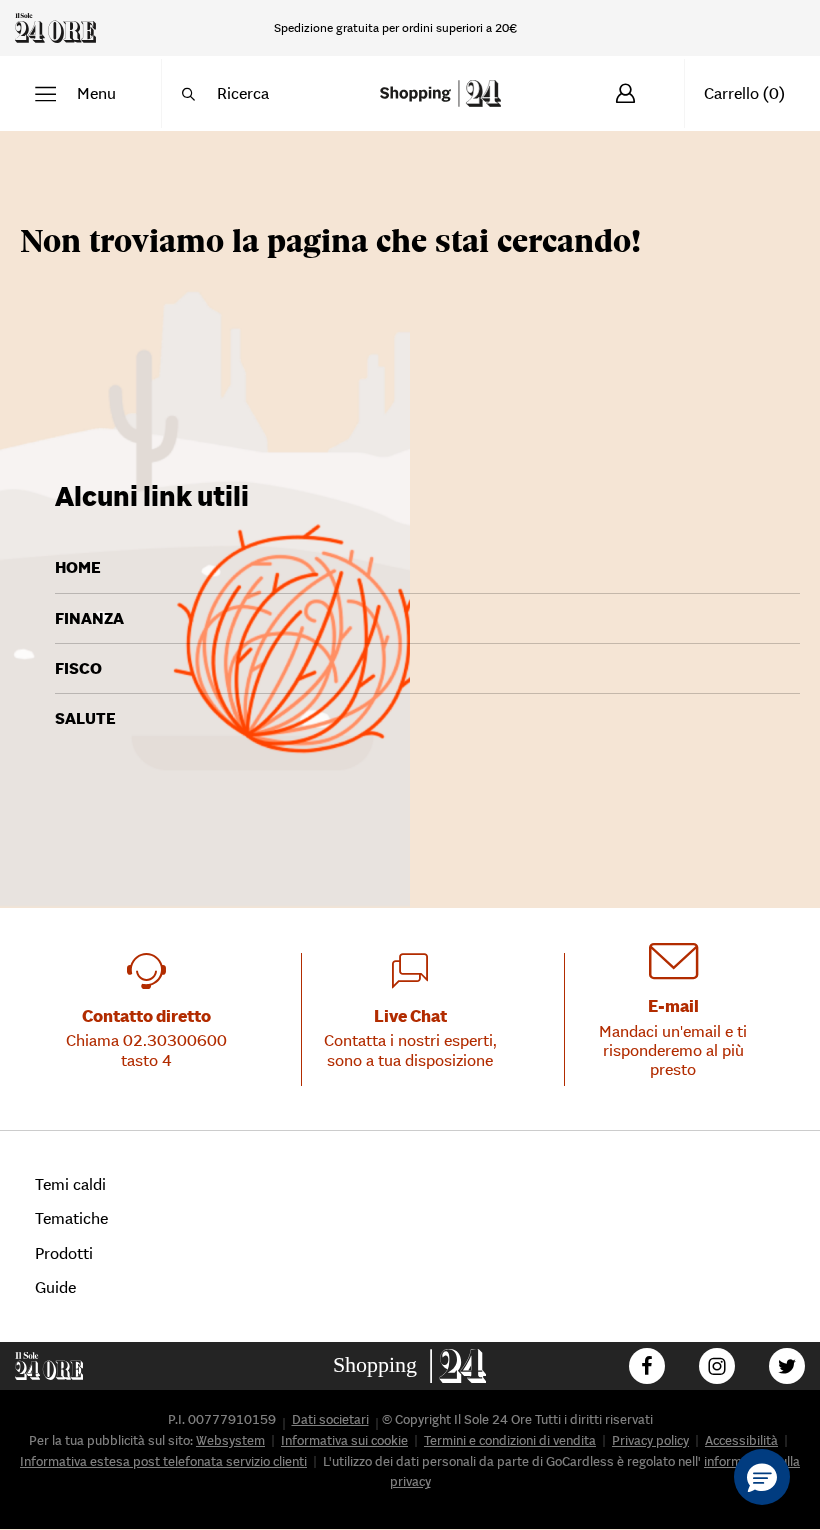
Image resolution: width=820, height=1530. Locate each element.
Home (78, 567)
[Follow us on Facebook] (647, 1366)
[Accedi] (625, 93)
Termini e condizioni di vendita (510, 1440)
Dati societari (330, 1419)
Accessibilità (741, 1440)
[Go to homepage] (410, 1366)
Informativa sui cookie (344, 1440)
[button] (75, 93)
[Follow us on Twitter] (787, 1366)
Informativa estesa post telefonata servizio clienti (163, 1461)
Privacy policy (650, 1440)
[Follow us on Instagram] (717, 1366)
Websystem (230, 1440)
